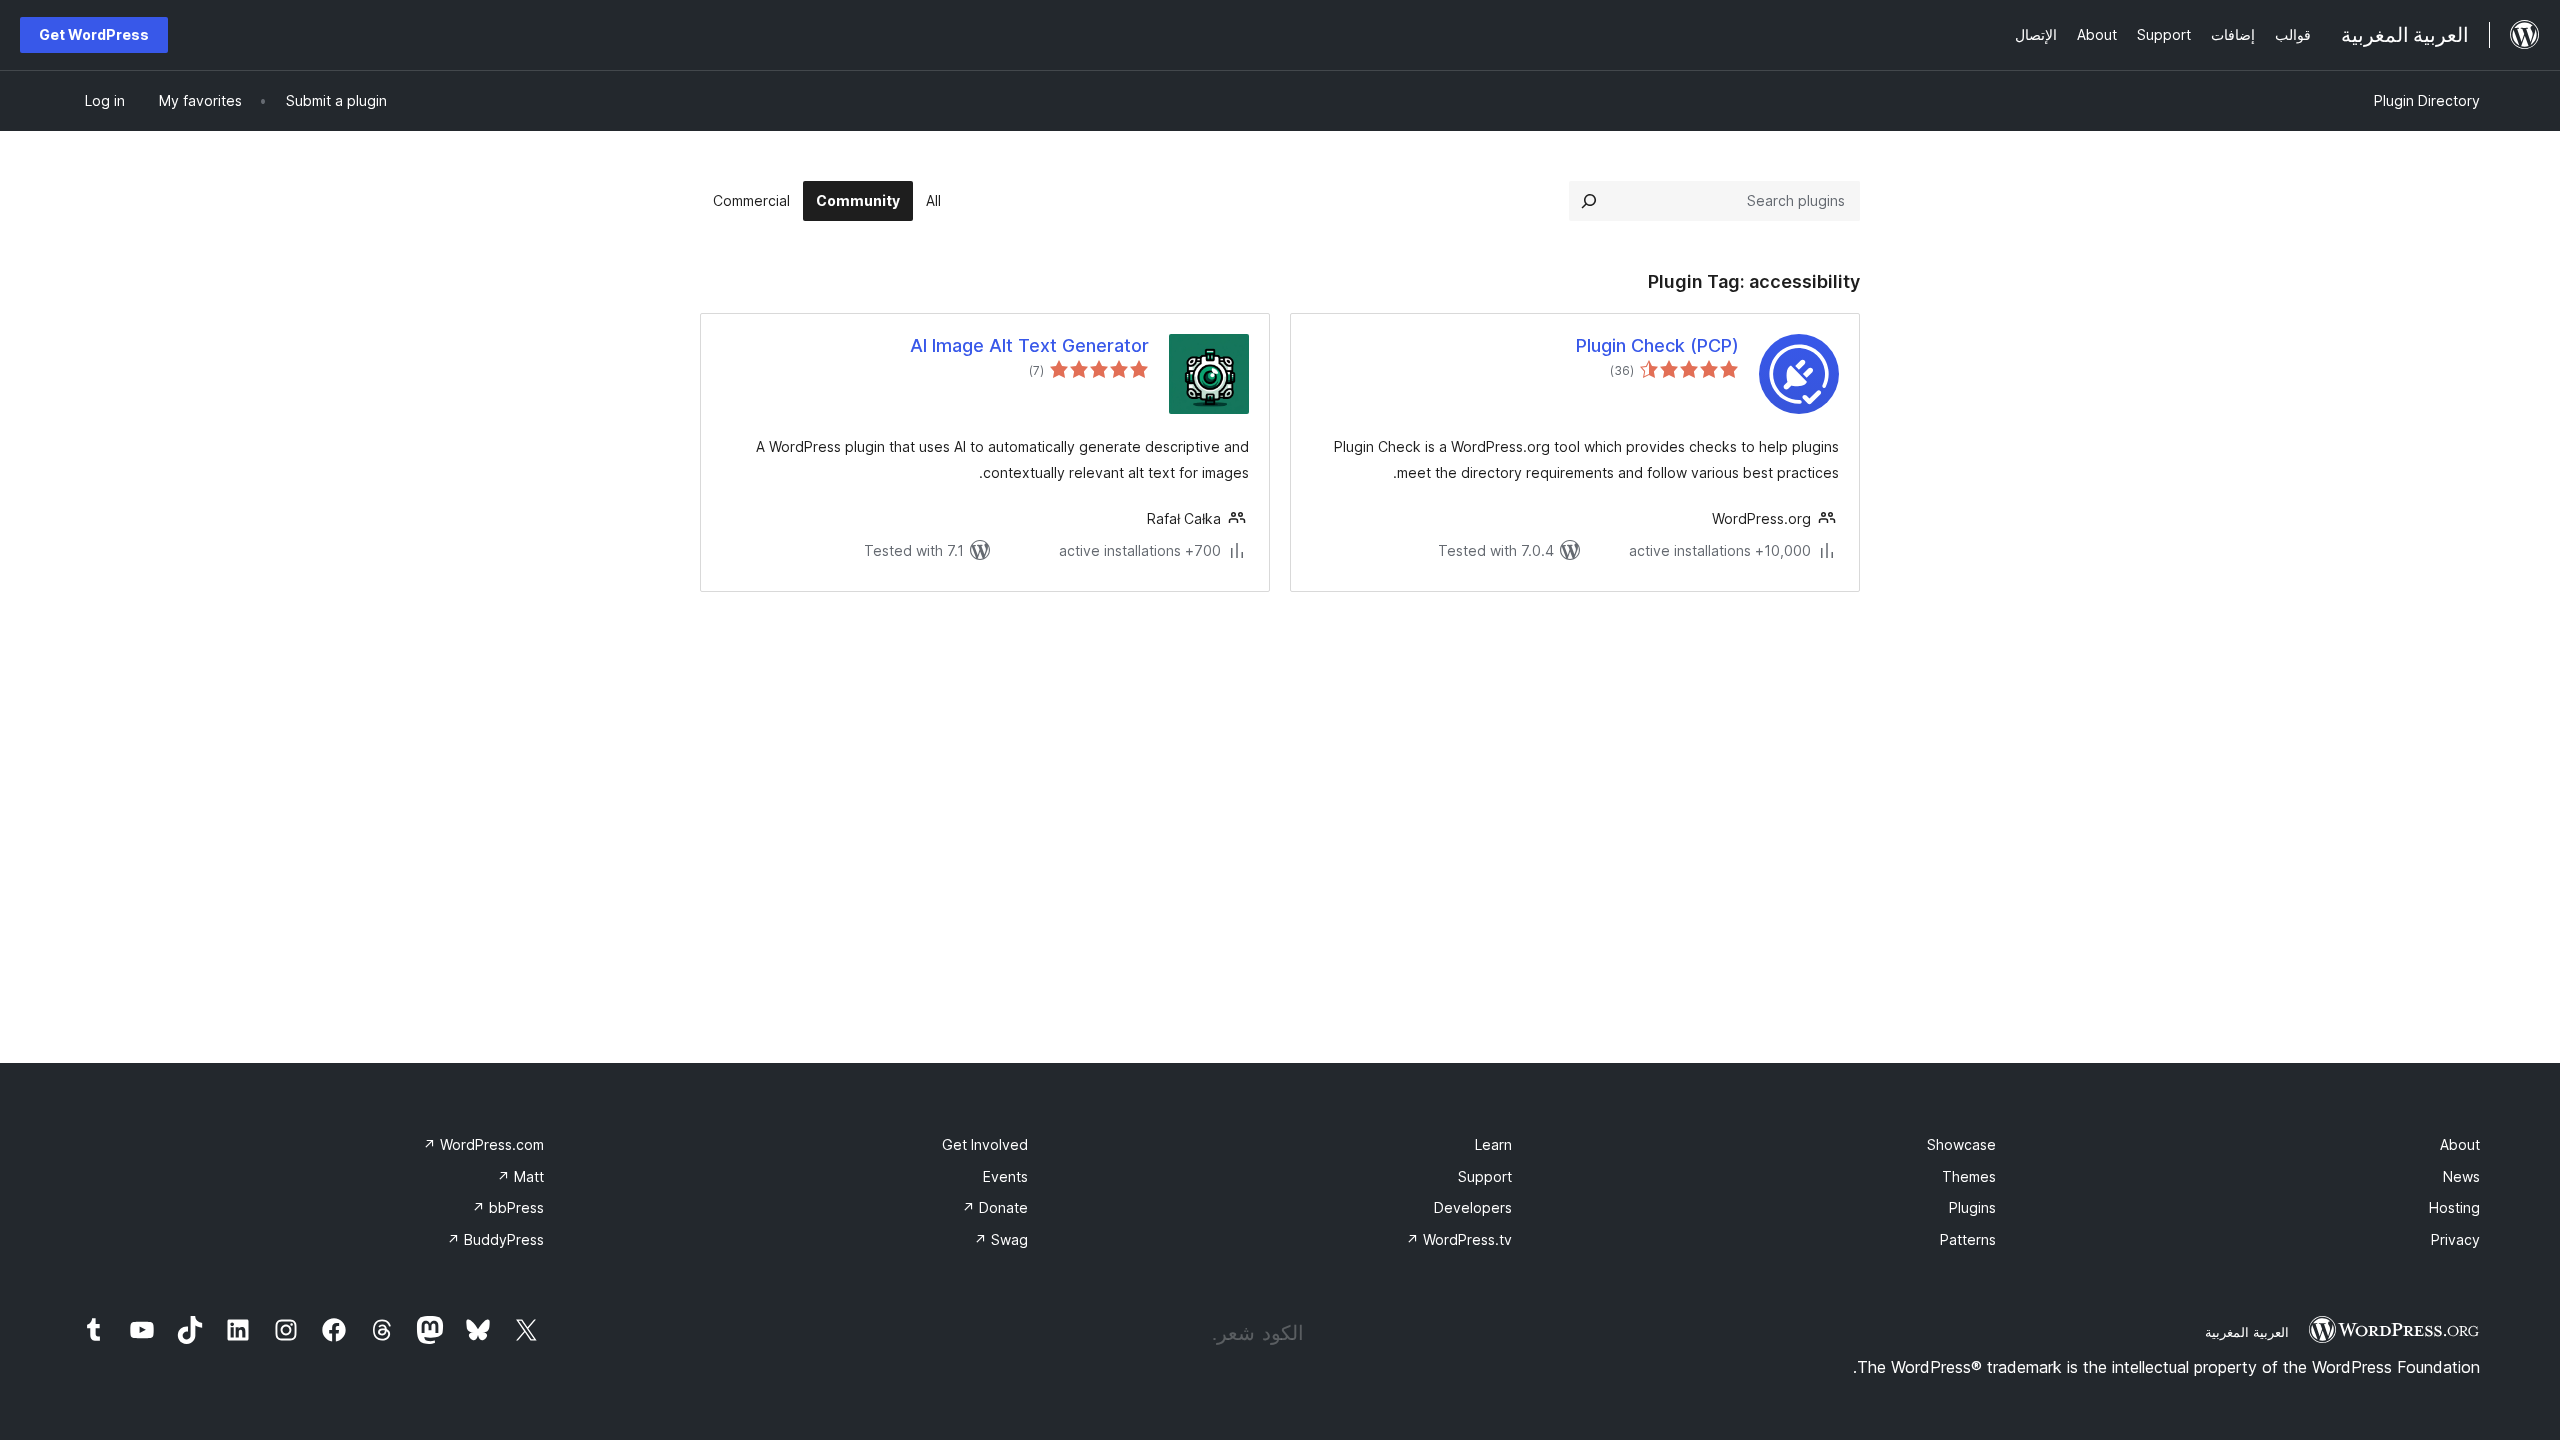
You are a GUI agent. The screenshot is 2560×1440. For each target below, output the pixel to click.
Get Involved (985, 1144)
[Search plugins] (1589, 201)
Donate (995, 1207)
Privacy (2455, 1239)
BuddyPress (495, 1239)
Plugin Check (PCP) (1657, 345)
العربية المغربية (2247, 1332)
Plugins (1972, 1207)
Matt (520, 1176)
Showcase (1961, 1144)
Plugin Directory (2427, 100)
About (2460, 1144)
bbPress (508, 1207)
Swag (1001, 1239)
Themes (1969, 1176)
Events (1005, 1176)
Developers (1473, 1207)
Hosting (2454, 1207)
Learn (1493, 1144)
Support (1485, 1176)
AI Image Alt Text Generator (1029, 345)
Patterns (1968, 1239)
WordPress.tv (1459, 1239)
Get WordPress (94, 34)
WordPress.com (483, 1144)
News (2461, 1176)
